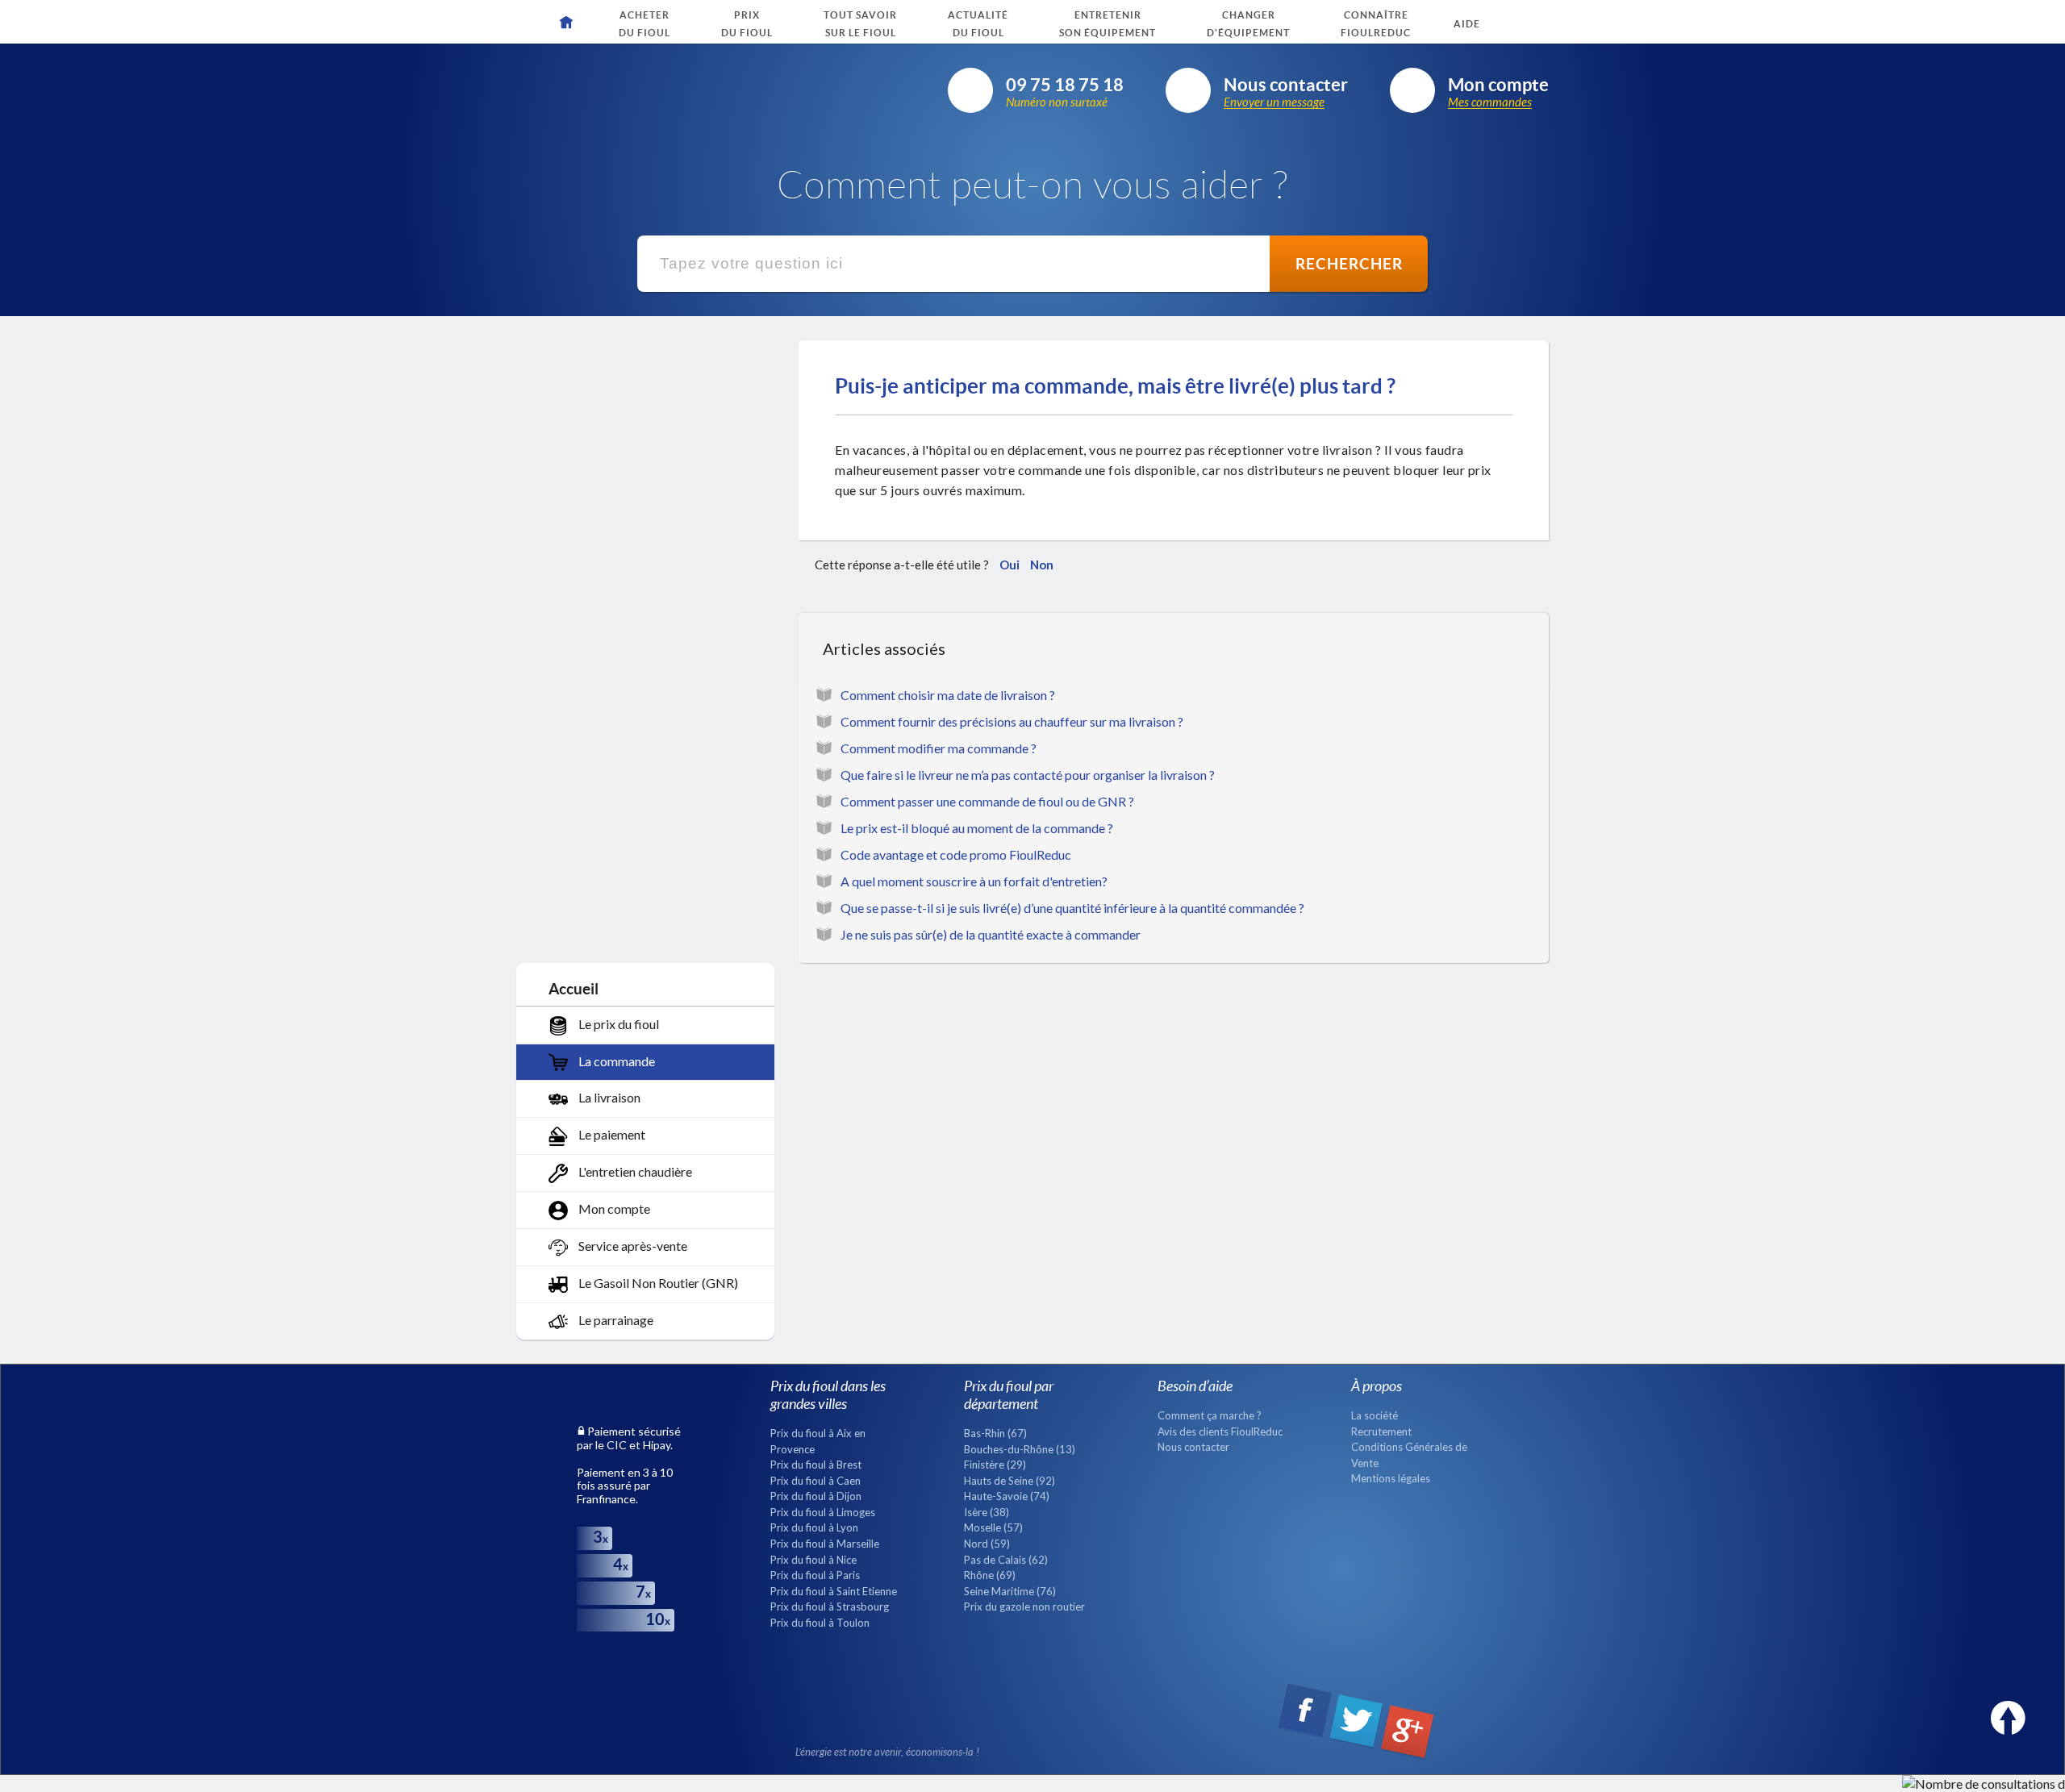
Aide (1467, 24)
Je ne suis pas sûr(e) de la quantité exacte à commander (991, 934)
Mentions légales (1391, 1478)
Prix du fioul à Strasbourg (830, 1607)
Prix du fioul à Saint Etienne (834, 1591)
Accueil (574, 988)
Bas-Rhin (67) (995, 1433)
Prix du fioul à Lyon (814, 1527)
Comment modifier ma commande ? (939, 748)
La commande (615, 1061)
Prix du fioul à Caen (816, 1481)
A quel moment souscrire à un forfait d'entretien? (974, 881)
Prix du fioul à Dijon (816, 1496)
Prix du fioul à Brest (816, 1465)
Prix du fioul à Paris (815, 1575)
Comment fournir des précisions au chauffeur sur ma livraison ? (1012, 721)
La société (1375, 1415)
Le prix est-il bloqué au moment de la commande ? (977, 828)
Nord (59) (987, 1544)
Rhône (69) (990, 1575)
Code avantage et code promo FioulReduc (956, 854)
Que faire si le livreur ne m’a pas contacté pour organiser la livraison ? (1028, 775)
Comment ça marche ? (1210, 1415)
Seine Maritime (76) (1010, 1591)
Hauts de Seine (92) (1010, 1481)
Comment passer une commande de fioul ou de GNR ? (987, 801)
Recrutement (1381, 1432)
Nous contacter (1193, 1447)
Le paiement (611, 1134)
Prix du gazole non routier (1024, 1607)
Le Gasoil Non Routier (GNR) (657, 1283)
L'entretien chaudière (634, 1171)
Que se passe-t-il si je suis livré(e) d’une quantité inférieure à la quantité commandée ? (1072, 908)
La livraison (608, 1097)
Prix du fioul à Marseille (825, 1544)
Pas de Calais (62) (1006, 1560)
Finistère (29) (995, 1465)
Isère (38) (987, 1512)
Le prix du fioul (617, 1024)
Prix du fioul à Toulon (820, 1623)
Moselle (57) (993, 1527)
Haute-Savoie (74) (1007, 1496)
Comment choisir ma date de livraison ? (948, 695)
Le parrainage (615, 1320)
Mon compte (613, 1209)
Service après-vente (632, 1246)
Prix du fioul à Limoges (823, 1512)
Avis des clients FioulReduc (1220, 1432)
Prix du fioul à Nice (813, 1560)
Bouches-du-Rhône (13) (1020, 1449)
